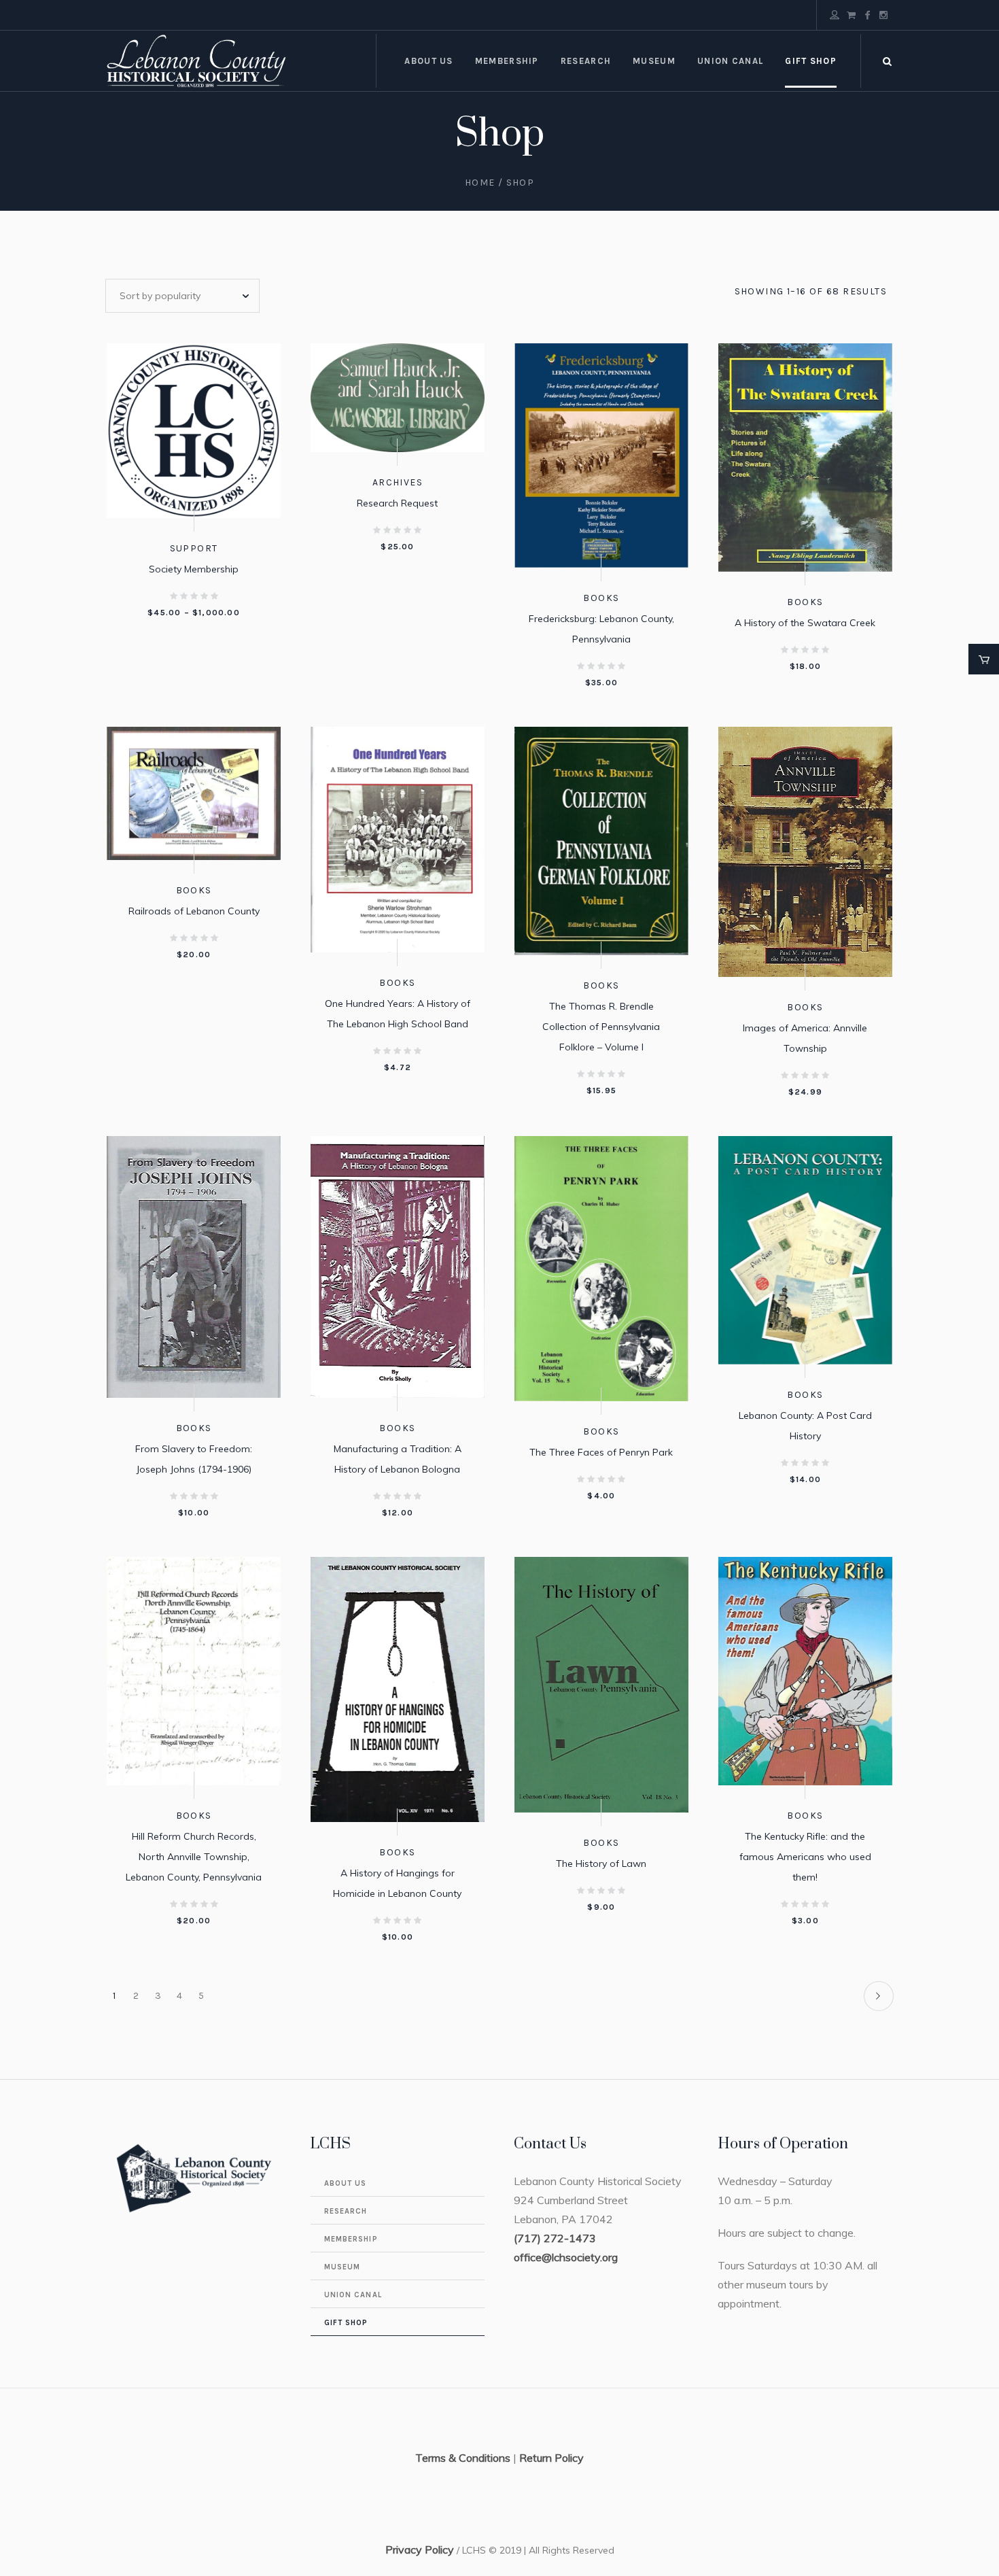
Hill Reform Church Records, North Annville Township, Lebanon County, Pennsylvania (194, 1857)
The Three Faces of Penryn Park (601, 1452)
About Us (346, 2183)
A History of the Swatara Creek (805, 623)
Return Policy (551, 2458)
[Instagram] (883, 15)
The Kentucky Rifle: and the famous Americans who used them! (805, 1857)
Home (480, 183)
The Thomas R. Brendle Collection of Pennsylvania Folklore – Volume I (601, 1027)
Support (194, 548)
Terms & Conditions (463, 2458)
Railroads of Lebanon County (194, 911)
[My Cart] (851, 15)
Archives (398, 482)
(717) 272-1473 (555, 2238)
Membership (351, 2239)
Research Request (397, 503)
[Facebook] (867, 15)
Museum (343, 2267)
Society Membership (194, 569)
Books (601, 598)
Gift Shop (346, 2323)
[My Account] (835, 15)
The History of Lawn (601, 1864)
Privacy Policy (420, 2549)
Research (346, 2211)
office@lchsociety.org (566, 2257)
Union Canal (353, 2295)
